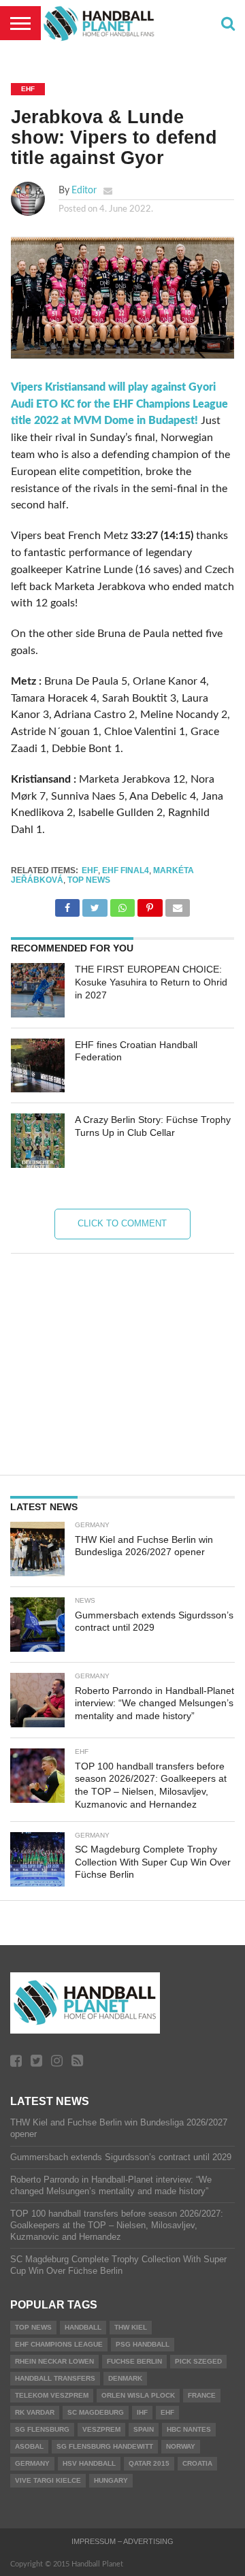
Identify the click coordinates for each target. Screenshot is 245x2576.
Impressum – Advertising (122, 2541)
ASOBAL (29, 2446)
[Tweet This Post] (95, 904)
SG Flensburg (42, 2429)
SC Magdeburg (96, 2412)
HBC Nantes (189, 2429)
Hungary (111, 2480)
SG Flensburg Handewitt (105, 2446)
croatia (197, 2463)
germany (32, 2463)
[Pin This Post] (150, 904)
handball (83, 2327)
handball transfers (55, 2378)
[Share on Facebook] (67, 904)
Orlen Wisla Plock (138, 2395)
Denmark (125, 2378)
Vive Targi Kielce (48, 2480)
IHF (142, 2412)
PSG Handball (143, 2344)
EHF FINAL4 (126, 870)
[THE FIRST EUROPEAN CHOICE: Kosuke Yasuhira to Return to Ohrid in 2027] (38, 990)
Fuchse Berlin (134, 2361)
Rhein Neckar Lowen (54, 2361)
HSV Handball (89, 2463)
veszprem (101, 2429)
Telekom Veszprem (52, 2395)
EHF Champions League (59, 2344)
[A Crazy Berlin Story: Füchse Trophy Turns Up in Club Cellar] (38, 1141)
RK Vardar (35, 2412)
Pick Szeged (198, 2361)
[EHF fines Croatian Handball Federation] (38, 1066)
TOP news (89, 880)
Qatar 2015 (149, 2463)
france (202, 2395)
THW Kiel (131, 2327)
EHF (90, 870)
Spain (144, 2429)
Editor (84, 190)
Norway (181, 2446)
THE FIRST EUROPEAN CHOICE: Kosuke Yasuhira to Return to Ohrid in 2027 (151, 982)
